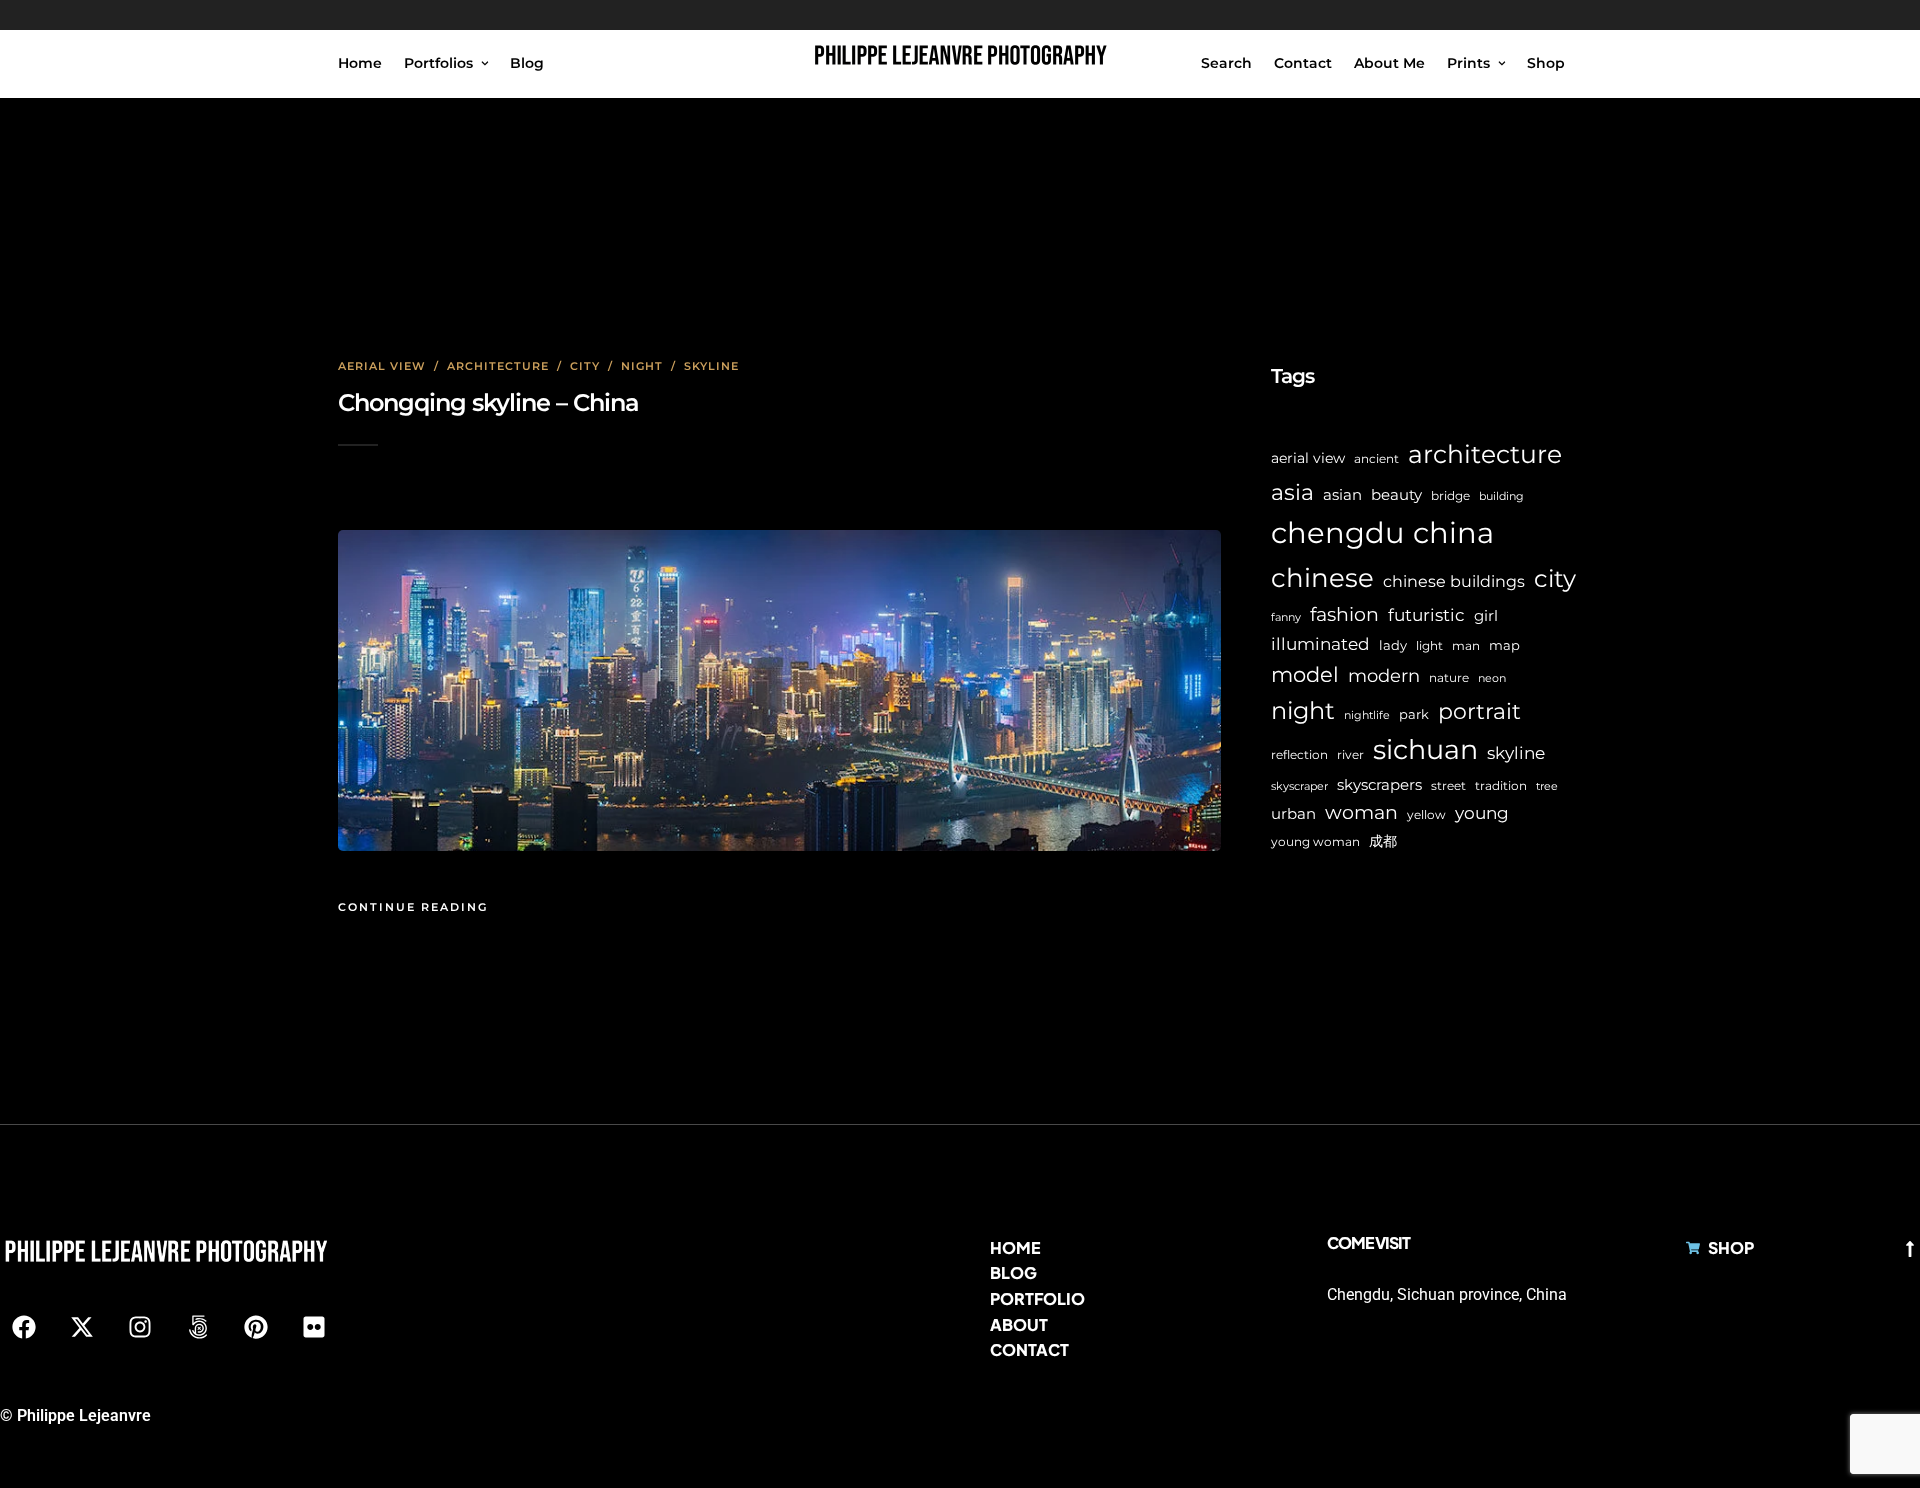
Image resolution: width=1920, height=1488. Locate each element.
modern (1384, 676)
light (1429, 646)
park (1414, 714)
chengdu (1337, 532)
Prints (1468, 63)
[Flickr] (314, 1327)
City (585, 366)
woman (1361, 812)
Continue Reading (413, 907)
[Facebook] (24, 1327)
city (1555, 578)
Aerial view (382, 366)
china (1453, 532)
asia (1292, 492)
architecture (1485, 454)
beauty (1396, 495)
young (1482, 812)
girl (1486, 615)
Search (1226, 63)
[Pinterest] (256, 1327)
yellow (1426, 814)
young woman (1315, 842)
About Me (1389, 63)
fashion (1344, 614)
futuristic (1426, 615)
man (1466, 646)
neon (1492, 678)
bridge (1450, 495)
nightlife (1367, 715)
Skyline (711, 366)
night (1303, 710)
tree (1547, 786)
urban (1293, 813)
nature (1449, 678)
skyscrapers (1379, 784)
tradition (1501, 786)
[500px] (198, 1327)
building (1501, 496)
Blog (527, 63)
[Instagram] (140, 1327)
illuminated (1320, 643)
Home (360, 63)
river (1350, 755)
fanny (1286, 617)
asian (1342, 494)
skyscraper (1299, 786)
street (1448, 786)
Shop (1546, 63)
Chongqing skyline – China (488, 402)
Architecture (498, 366)
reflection (1299, 755)
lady (1393, 645)
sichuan (1425, 749)
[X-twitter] (82, 1327)
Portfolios (438, 63)
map (1504, 645)
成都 (1383, 841)
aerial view (1308, 458)
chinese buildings (1454, 581)
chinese (1322, 578)
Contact (1303, 63)
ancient (1376, 458)
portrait (1479, 711)
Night (642, 366)
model (1305, 674)
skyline (1516, 753)
